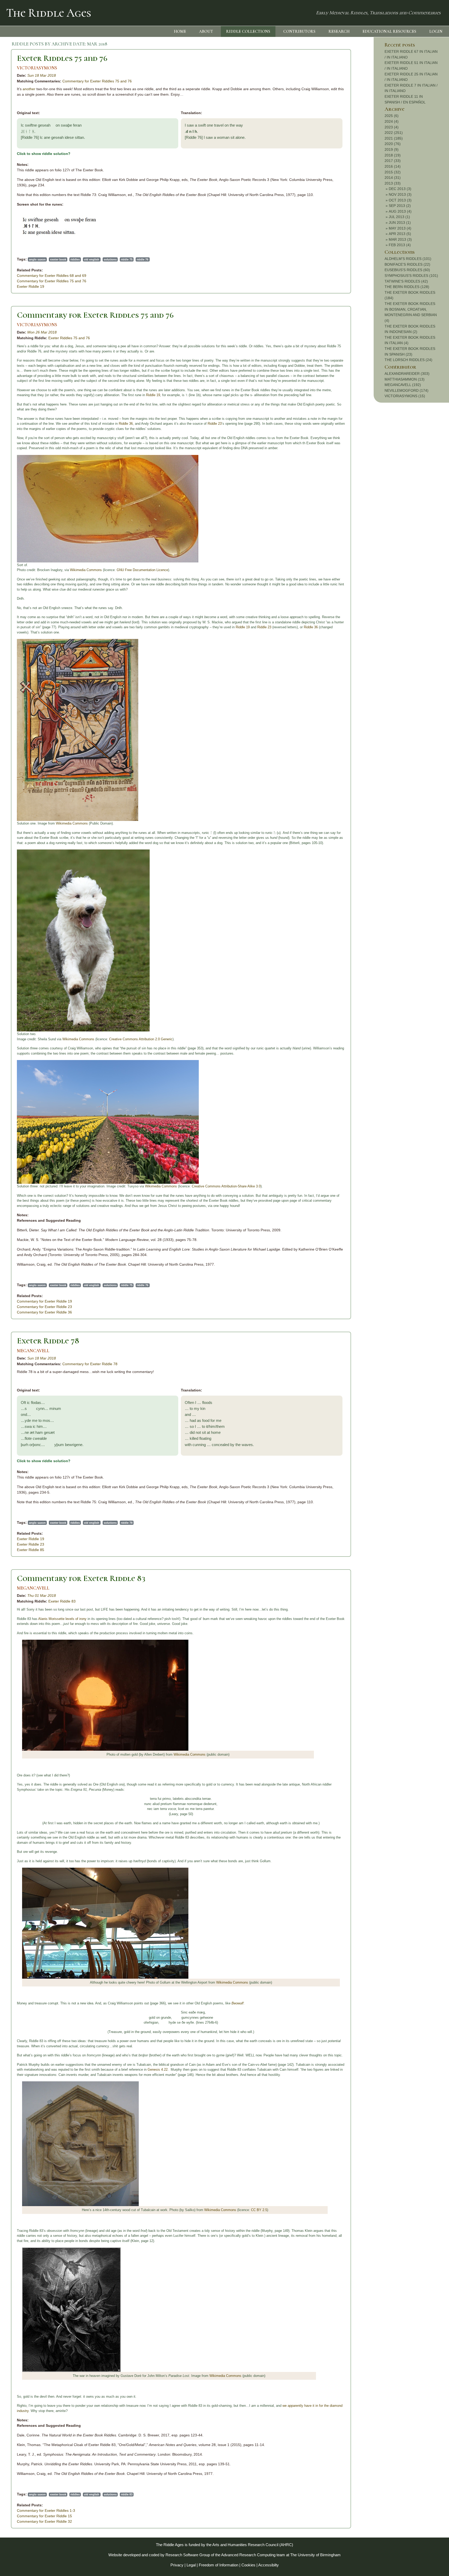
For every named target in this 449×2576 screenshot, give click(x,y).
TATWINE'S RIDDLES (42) (406, 281)
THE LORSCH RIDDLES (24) (408, 360)
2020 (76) (393, 144)
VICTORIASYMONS (37, 68)
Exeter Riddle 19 (31, 286)
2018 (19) (393, 155)
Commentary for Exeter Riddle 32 (44, 2521)
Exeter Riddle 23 (31, 1544)
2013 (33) (393, 183)
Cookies (248, 2565)
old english (92, 259)
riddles (75, 259)
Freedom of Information (219, 2565)
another (29, 89)
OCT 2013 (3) (400, 200)
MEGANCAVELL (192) (403, 385)
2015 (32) (393, 172)
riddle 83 (127, 2494)
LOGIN (436, 31)
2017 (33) (393, 161)
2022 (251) (394, 133)
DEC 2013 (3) (400, 189)
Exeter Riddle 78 (48, 1341)
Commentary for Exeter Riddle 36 (44, 1312)
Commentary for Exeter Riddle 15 (44, 2516)
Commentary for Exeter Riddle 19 (44, 1301)
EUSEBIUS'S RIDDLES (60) (407, 270)
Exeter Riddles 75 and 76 (62, 58)
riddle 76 (143, 259)
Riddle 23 (215, 424)
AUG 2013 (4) (400, 211)
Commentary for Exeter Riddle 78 (90, 1364)
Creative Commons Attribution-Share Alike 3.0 (226, 1186)
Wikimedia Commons (86, 570)
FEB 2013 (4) (400, 245)
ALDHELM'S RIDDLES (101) (408, 259)
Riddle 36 (126, 424)
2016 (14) (393, 166)
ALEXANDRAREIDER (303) (407, 374)
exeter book (58, 259)
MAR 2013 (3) (400, 239)
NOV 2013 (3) (400, 194)
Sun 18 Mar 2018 (42, 75)
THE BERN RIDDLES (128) (407, 287)
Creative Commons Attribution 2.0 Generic (141, 1039)
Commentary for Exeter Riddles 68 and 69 (52, 276)
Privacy (177, 2565)
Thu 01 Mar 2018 (42, 1596)
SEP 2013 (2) (400, 206)
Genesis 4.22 (158, 2070)
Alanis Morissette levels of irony (62, 1619)
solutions (110, 259)
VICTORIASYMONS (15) (405, 396)
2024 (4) (392, 121)
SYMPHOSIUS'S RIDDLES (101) (411, 276)
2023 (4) (392, 127)
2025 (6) (392, 116)
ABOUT (206, 31)
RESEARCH (339, 31)
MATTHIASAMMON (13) (405, 379)
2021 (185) (394, 138)
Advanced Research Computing (248, 2555)
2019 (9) (392, 149)
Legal (191, 2565)
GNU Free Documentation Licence (142, 570)
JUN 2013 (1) (400, 223)
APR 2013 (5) (400, 234)
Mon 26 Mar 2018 (42, 332)
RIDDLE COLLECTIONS (248, 31)
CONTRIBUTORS (299, 31)
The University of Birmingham (315, 2555)
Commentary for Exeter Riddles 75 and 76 (97, 81)
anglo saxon (37, 259)
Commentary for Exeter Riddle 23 (44, 1307)
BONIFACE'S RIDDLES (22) (407, 264)
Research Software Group (188, 2555)
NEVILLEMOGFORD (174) (407, 390)
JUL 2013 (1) (399, 217)
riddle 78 (127, 1523)
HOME (180, 31)
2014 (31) (393, 178)
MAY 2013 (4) (400, 228)
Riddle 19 (153, 395)
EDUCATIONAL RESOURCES (389, 31)
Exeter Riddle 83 (62, 1601)
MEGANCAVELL (33, 1351)
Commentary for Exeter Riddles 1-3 (46, 2510)
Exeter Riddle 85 (31, 1550)
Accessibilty (269, 2565)
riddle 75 (127, 259)
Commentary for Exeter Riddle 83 (81, 1578)
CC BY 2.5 (259, 2210)
